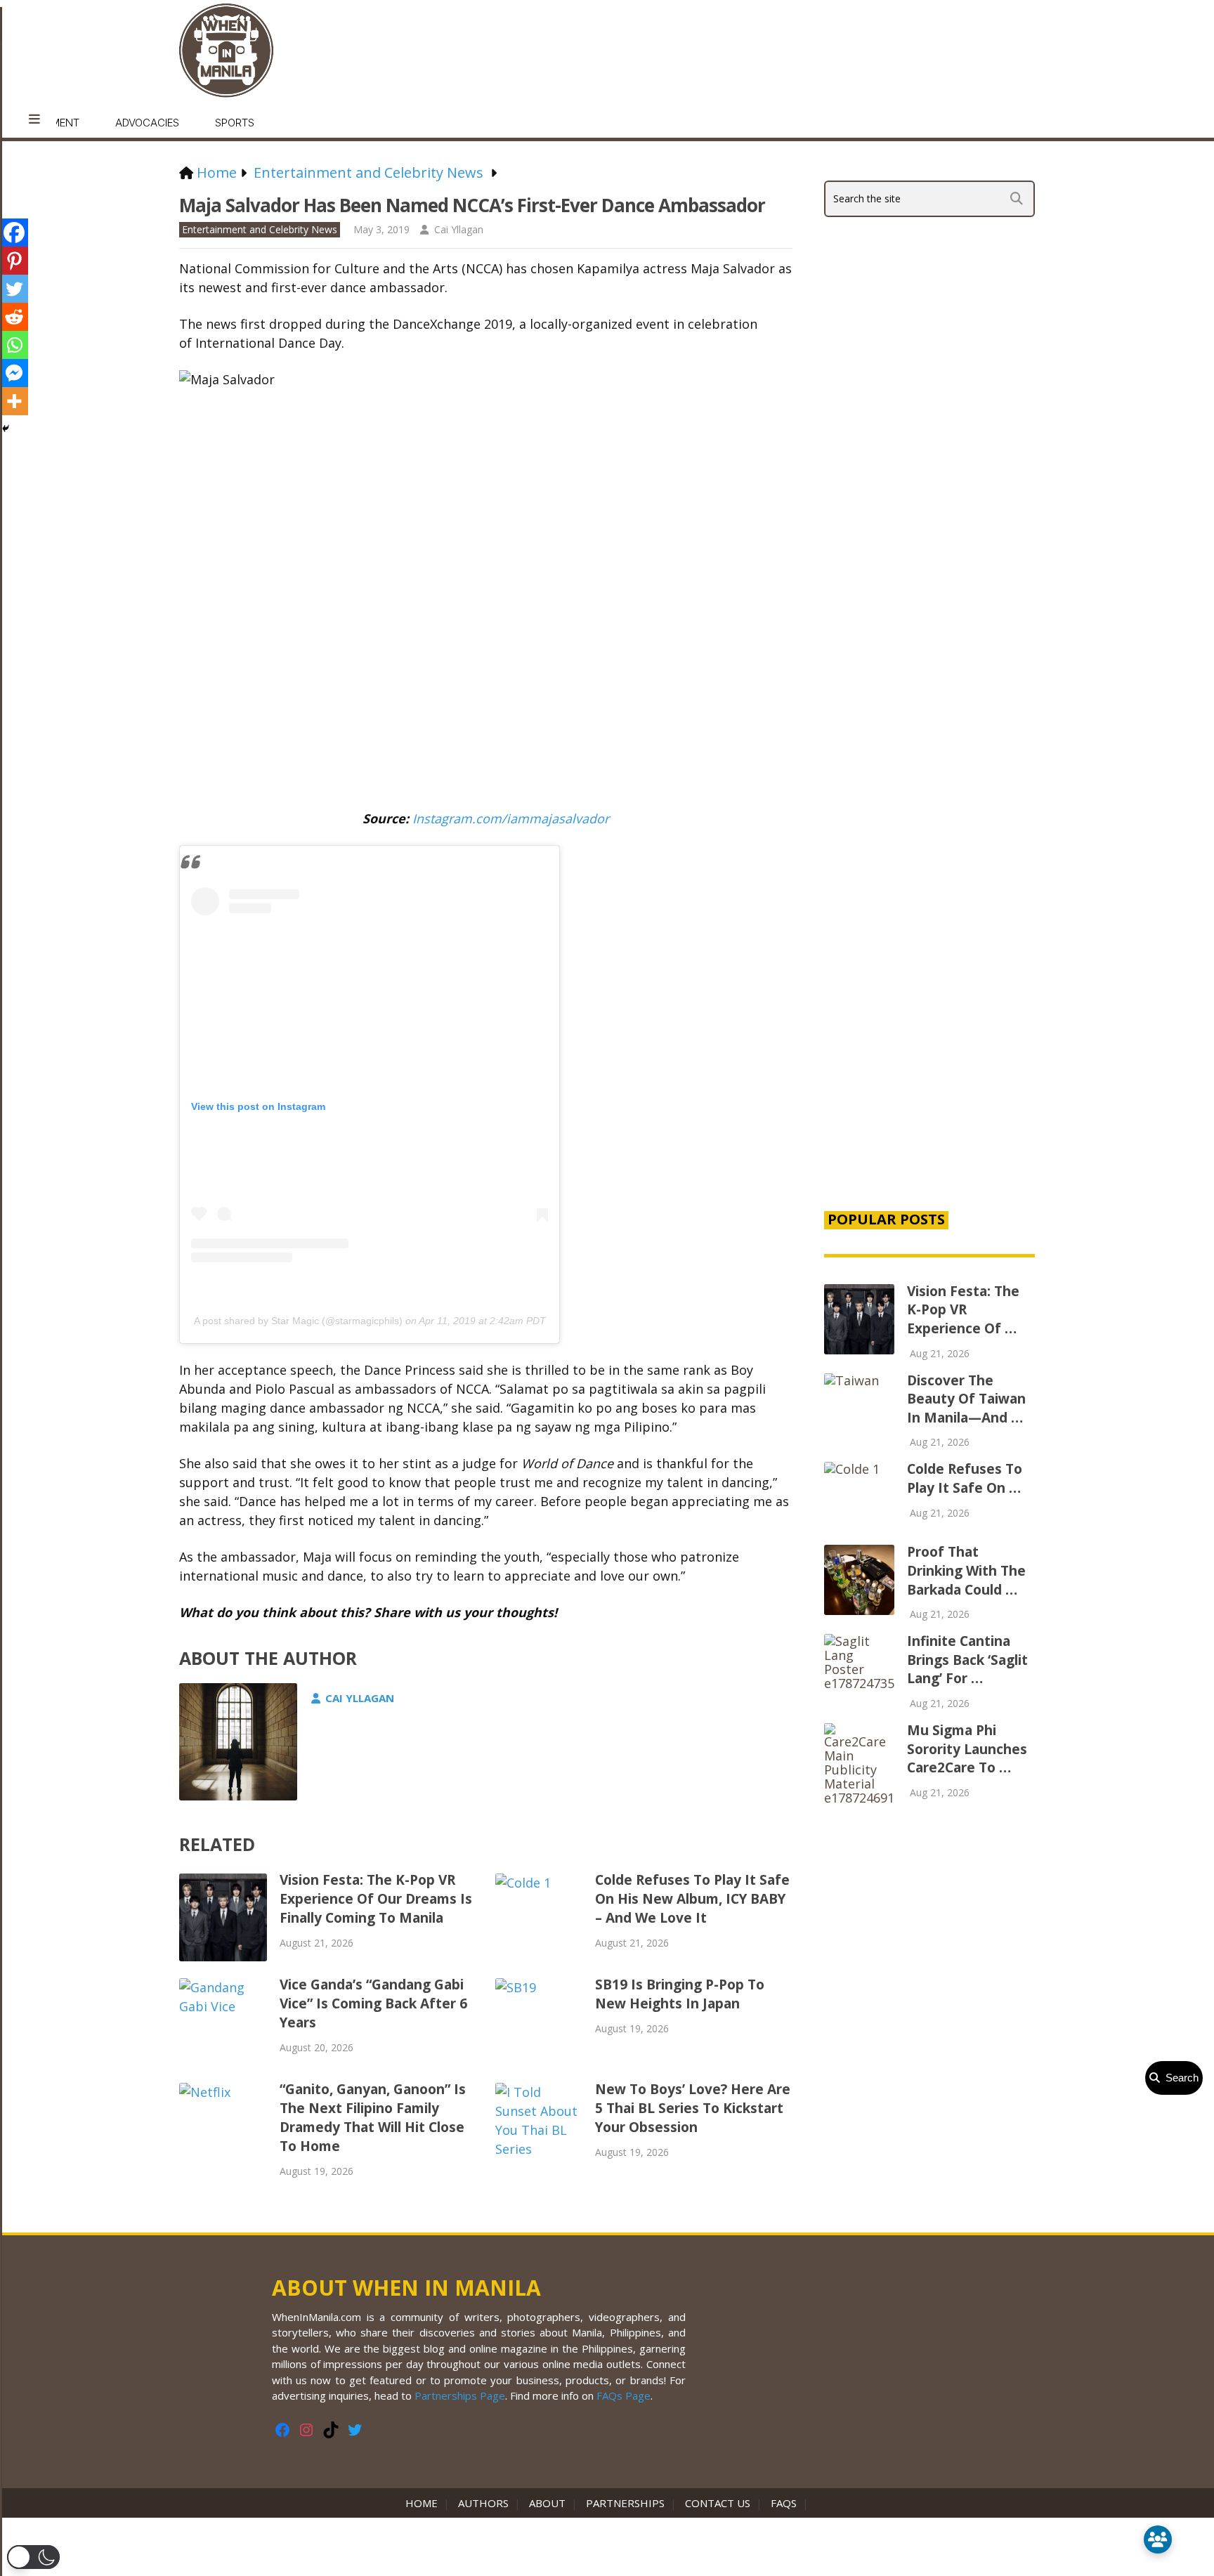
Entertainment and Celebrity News (260, 229)
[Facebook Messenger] (14, 373)
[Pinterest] (14, 261)
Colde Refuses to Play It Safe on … (965, 1478)
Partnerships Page (460, 2395)
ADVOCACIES (147, 123)
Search (1179, 2078)
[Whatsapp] (14, 345)
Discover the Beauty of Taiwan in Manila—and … (966, 1399)
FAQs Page (624, 2395)
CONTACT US (718, 2503)
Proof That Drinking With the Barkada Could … (966, 1570)
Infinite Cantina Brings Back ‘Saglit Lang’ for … (967, 1660)
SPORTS (235, 123)
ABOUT (547, 2503)
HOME (424, 2503)
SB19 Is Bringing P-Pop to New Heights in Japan (680, 1994)
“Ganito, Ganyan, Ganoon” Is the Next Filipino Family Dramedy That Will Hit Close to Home (373, 2118)
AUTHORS (483, 2503)
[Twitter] (14, 289)
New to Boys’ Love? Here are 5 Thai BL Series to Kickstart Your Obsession (693, 2108)
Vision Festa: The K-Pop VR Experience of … (963, 1310)
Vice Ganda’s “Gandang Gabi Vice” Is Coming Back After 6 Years (373, 2003)
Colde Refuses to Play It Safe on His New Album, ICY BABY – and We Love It (692, 1899)
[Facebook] (14, 233)
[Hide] (6, 429)
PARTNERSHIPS (625, 2503)
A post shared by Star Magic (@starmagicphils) (298, 1321)
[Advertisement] (929, 958)
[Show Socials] (1158, 2539)
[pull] (34, 119)
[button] (33, 2557)
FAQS (784, 2503)
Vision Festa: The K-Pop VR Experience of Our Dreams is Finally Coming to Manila (376, 1899)
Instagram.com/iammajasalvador (511, 818)
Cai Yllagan (459, 229)
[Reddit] (14, 317)
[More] (14, 401)
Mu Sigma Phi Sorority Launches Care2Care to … (967, 1749)
